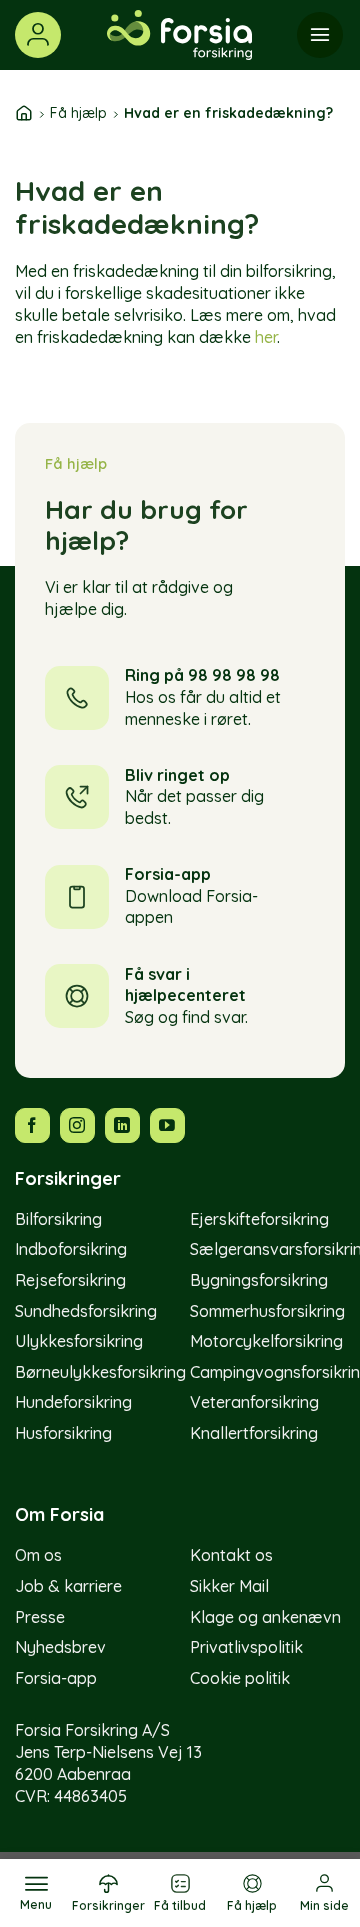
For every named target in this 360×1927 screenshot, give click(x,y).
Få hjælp (78, 113)
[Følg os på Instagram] (77, 1125)
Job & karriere (68, 1586)
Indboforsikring (71, 1249)
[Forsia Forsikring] (180, 35)
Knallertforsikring (254, 1433)
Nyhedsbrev (60, 1647)
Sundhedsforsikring (86, 1311)
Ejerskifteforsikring (259, 1219)
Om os (38, 1555)
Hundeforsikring (73, 1402)
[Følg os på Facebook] (32, 1125)
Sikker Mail (229, 1586)
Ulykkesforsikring (79, 1341)
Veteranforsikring (254, 1402)
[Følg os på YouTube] (167, 1125)
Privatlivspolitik (246, 1647)
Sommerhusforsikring (267, 1311)
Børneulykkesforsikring (100, 1372)
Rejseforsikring (70, 1280)
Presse (40, 1617)
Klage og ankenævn (265, 1617)
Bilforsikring (58, 1219)
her (266, 337)
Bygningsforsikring (259, 1280)
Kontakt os (231, 1555)
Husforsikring (63, 1433)
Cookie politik (240, 1678)
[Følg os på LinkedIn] (122, 1125)
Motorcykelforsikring (266, 1341)
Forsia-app (56, 1678)
